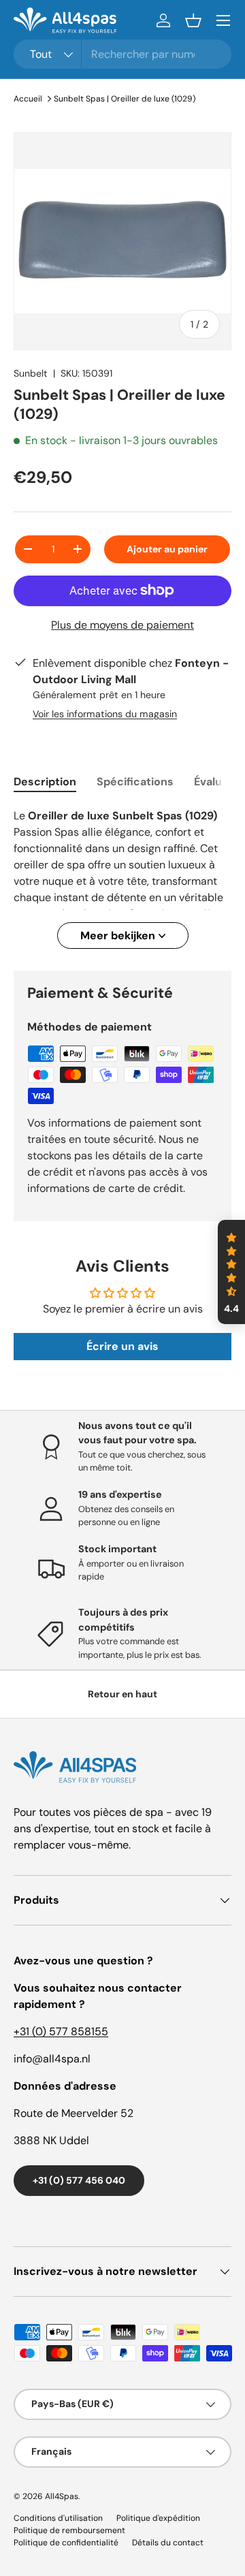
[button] (193, 20)
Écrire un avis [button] (122, 1346)
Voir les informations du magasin (105, 714)
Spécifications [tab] (135, 782)
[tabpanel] (122, 878)
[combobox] (122, 54)
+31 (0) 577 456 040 (79, 2180)
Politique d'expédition (158, 2518)
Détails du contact (168, 2543)
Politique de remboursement (69, 2530)
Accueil (28, 99)
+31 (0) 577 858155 (61, 2031)
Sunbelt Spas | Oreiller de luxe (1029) (125, 99)
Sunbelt (31, 373)
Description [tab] (45, 782)
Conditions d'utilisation (58, 2518)
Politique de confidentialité (66, 2543)
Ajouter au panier (167, 549)
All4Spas (62, 2496)
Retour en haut (122, 1694)
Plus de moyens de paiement (122, 625)
